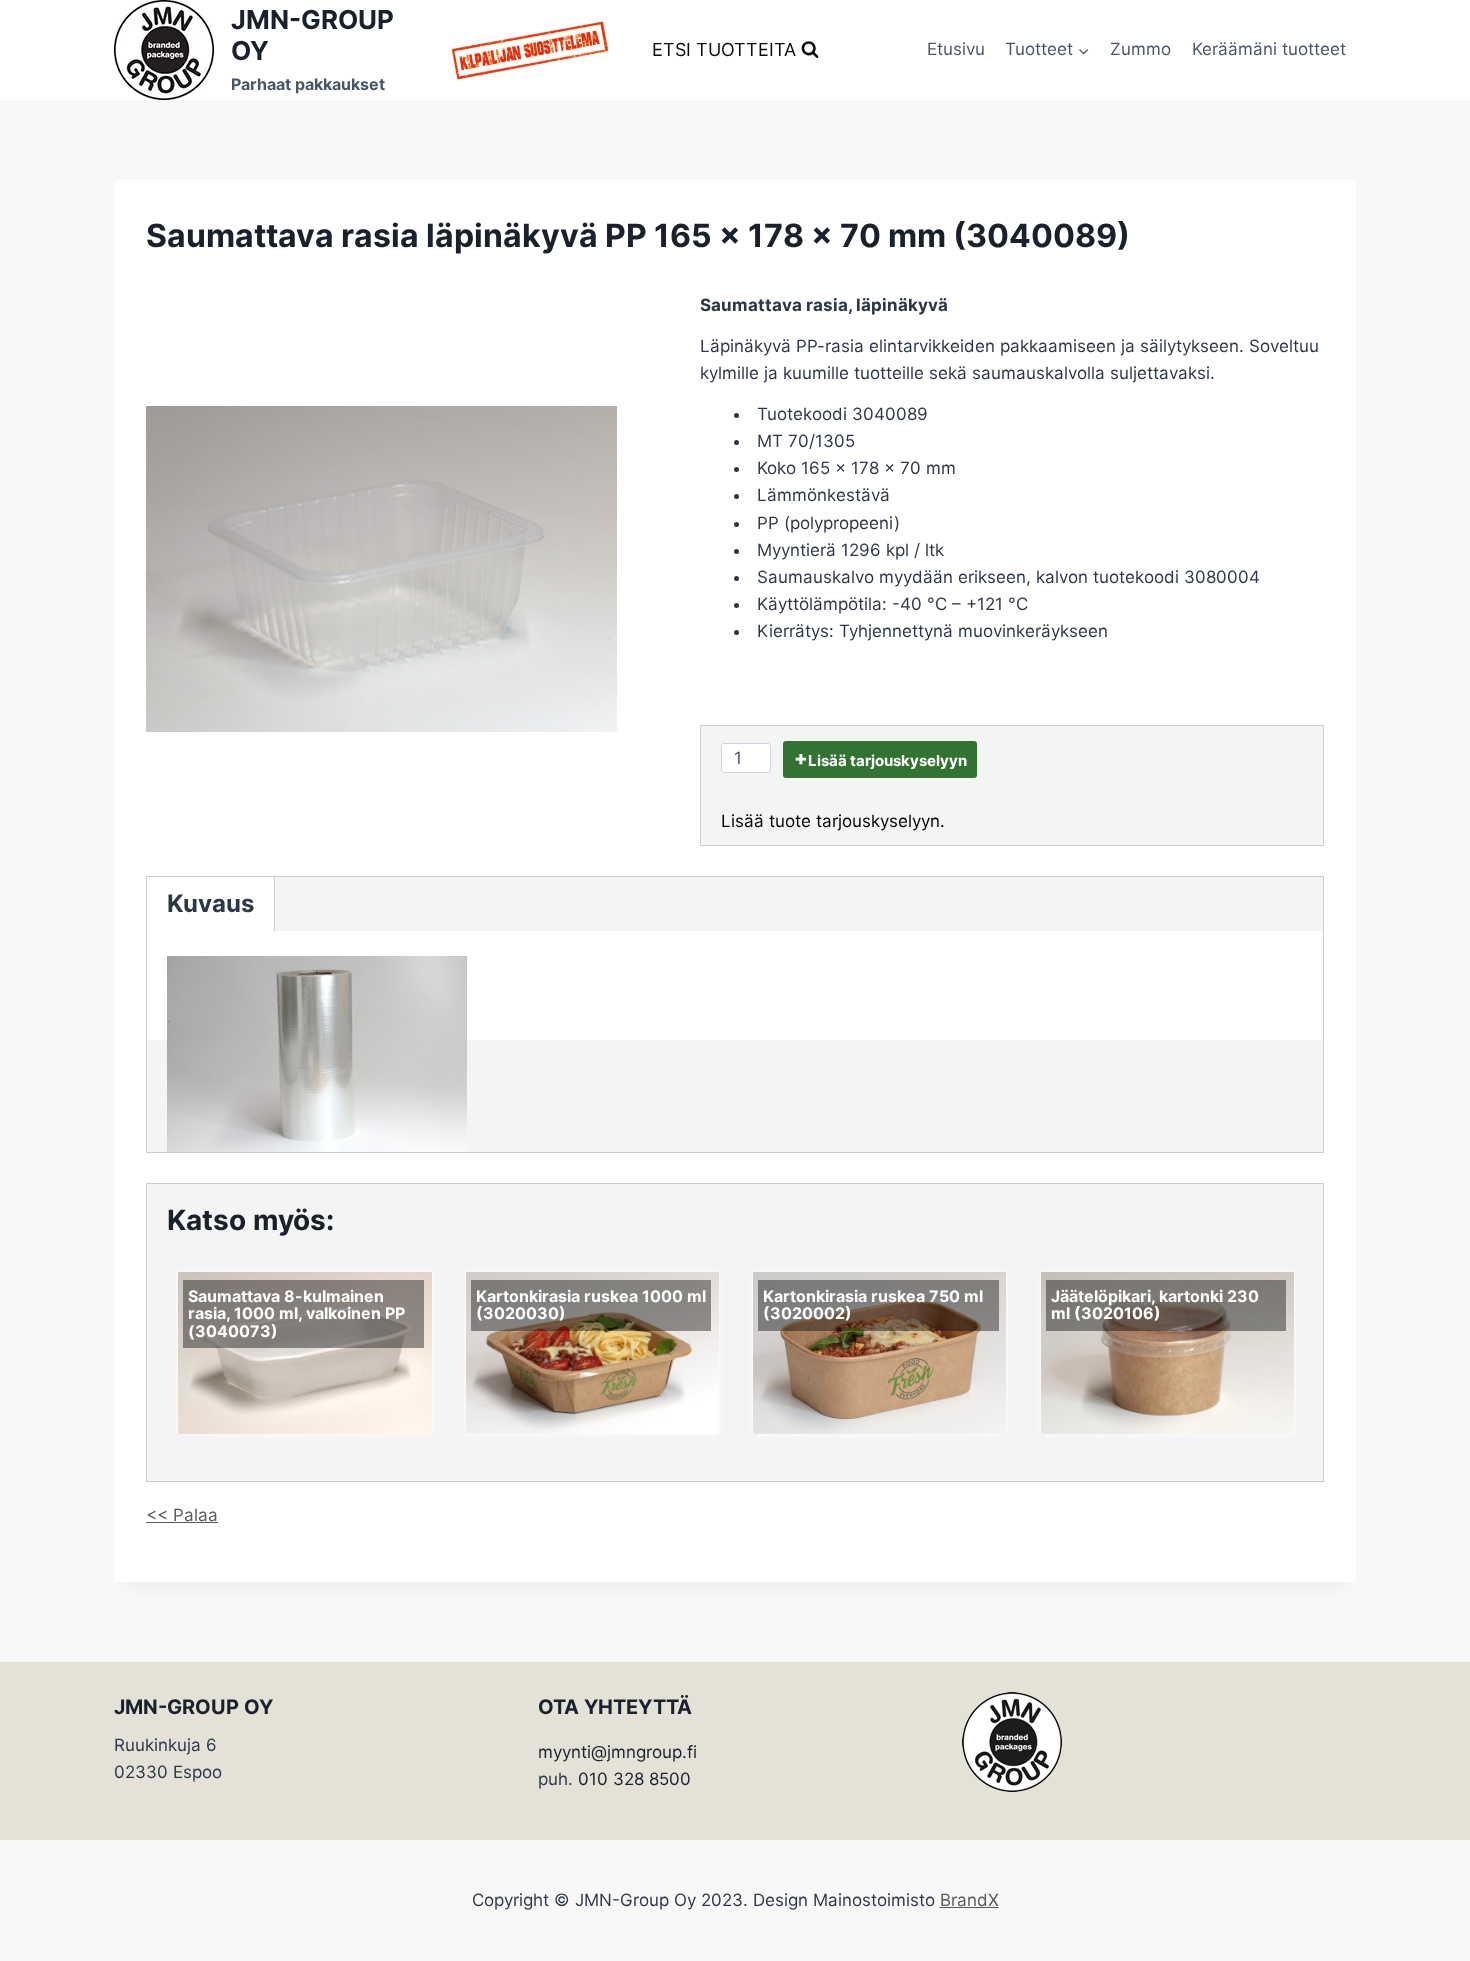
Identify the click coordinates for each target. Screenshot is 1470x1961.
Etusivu (956, 49)
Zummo (1140, 49)
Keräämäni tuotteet (1269, 49)
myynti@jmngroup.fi (617, 1752)
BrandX (969, 1900)
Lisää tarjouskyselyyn (887, 760)
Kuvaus (210, 903)
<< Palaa (182, 1515)
